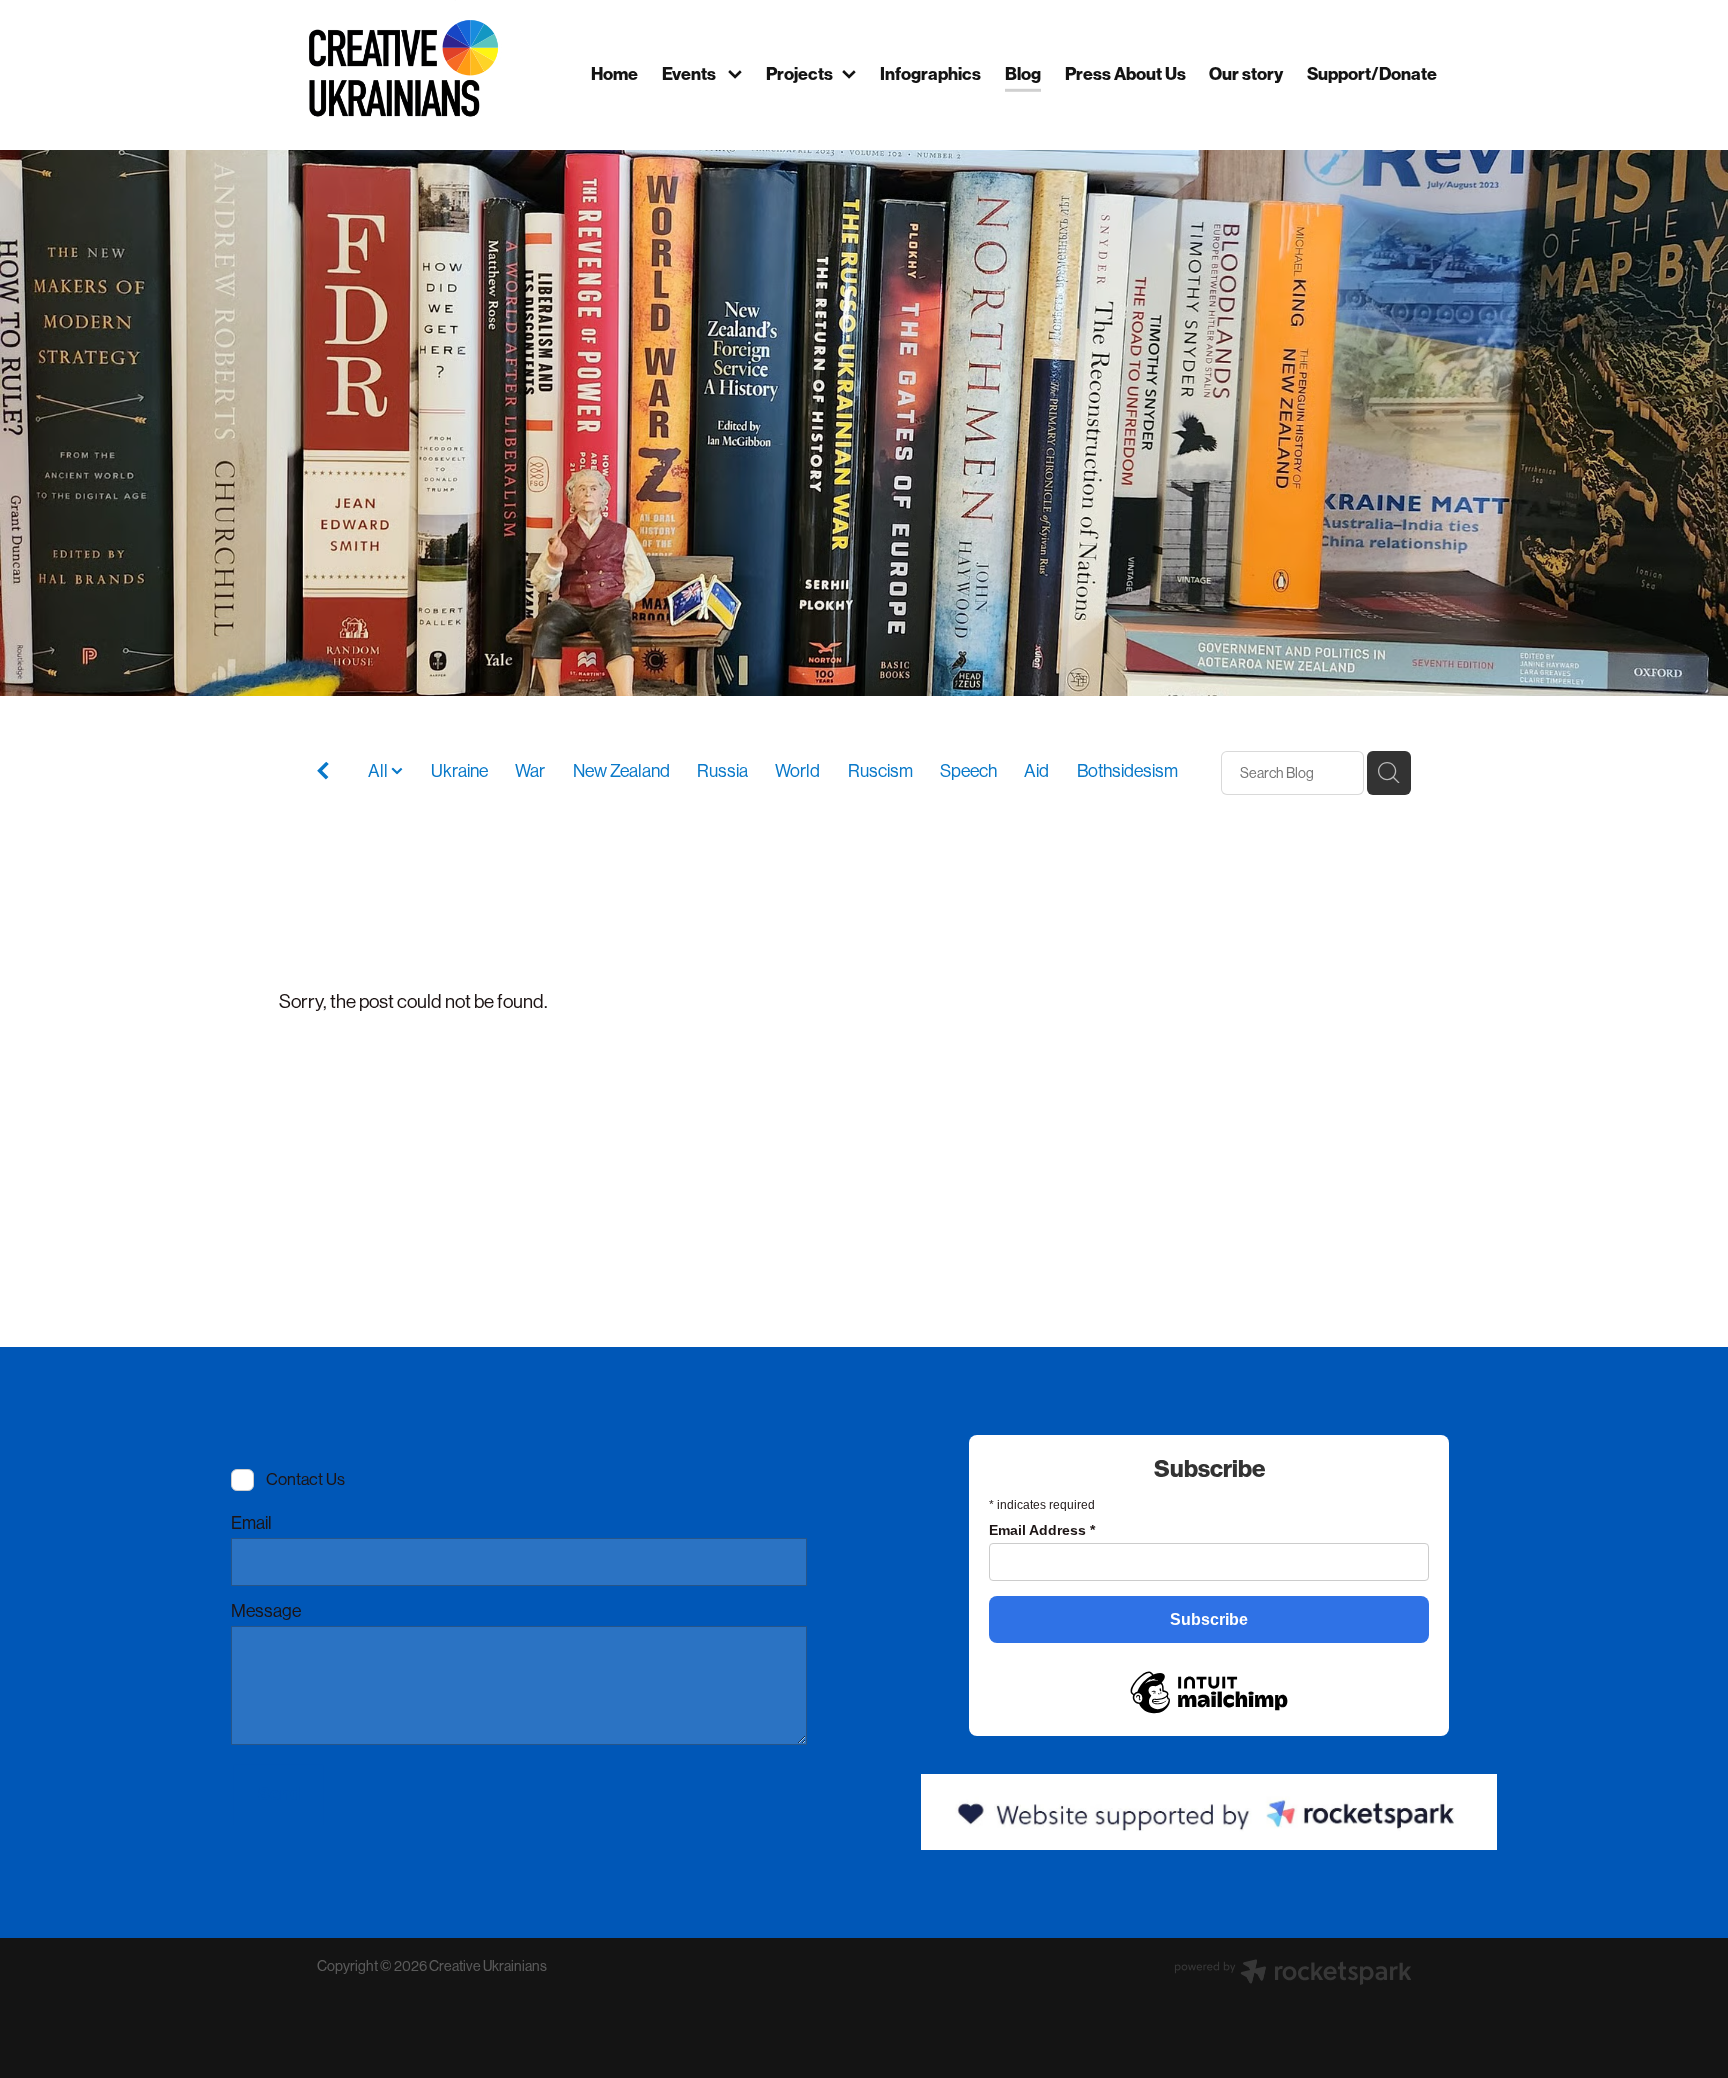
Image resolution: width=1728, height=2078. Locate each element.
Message (266, 1612)
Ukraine (459, 771)
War (530, 771)
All (379, 771)
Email (251, 1524)
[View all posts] (323, 774)
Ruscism (880, 771)
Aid (1036, 771)
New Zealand (621, 771)
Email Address (1042, 1530)
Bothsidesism (1127, 771)
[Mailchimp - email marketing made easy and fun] (1209, 1689)
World (797, 771)
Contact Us (305, 1479)
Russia (722, 771)
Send (279, 1794)
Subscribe (1209, 1619)
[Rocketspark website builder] (1293, 1974)
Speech (968, 771)
